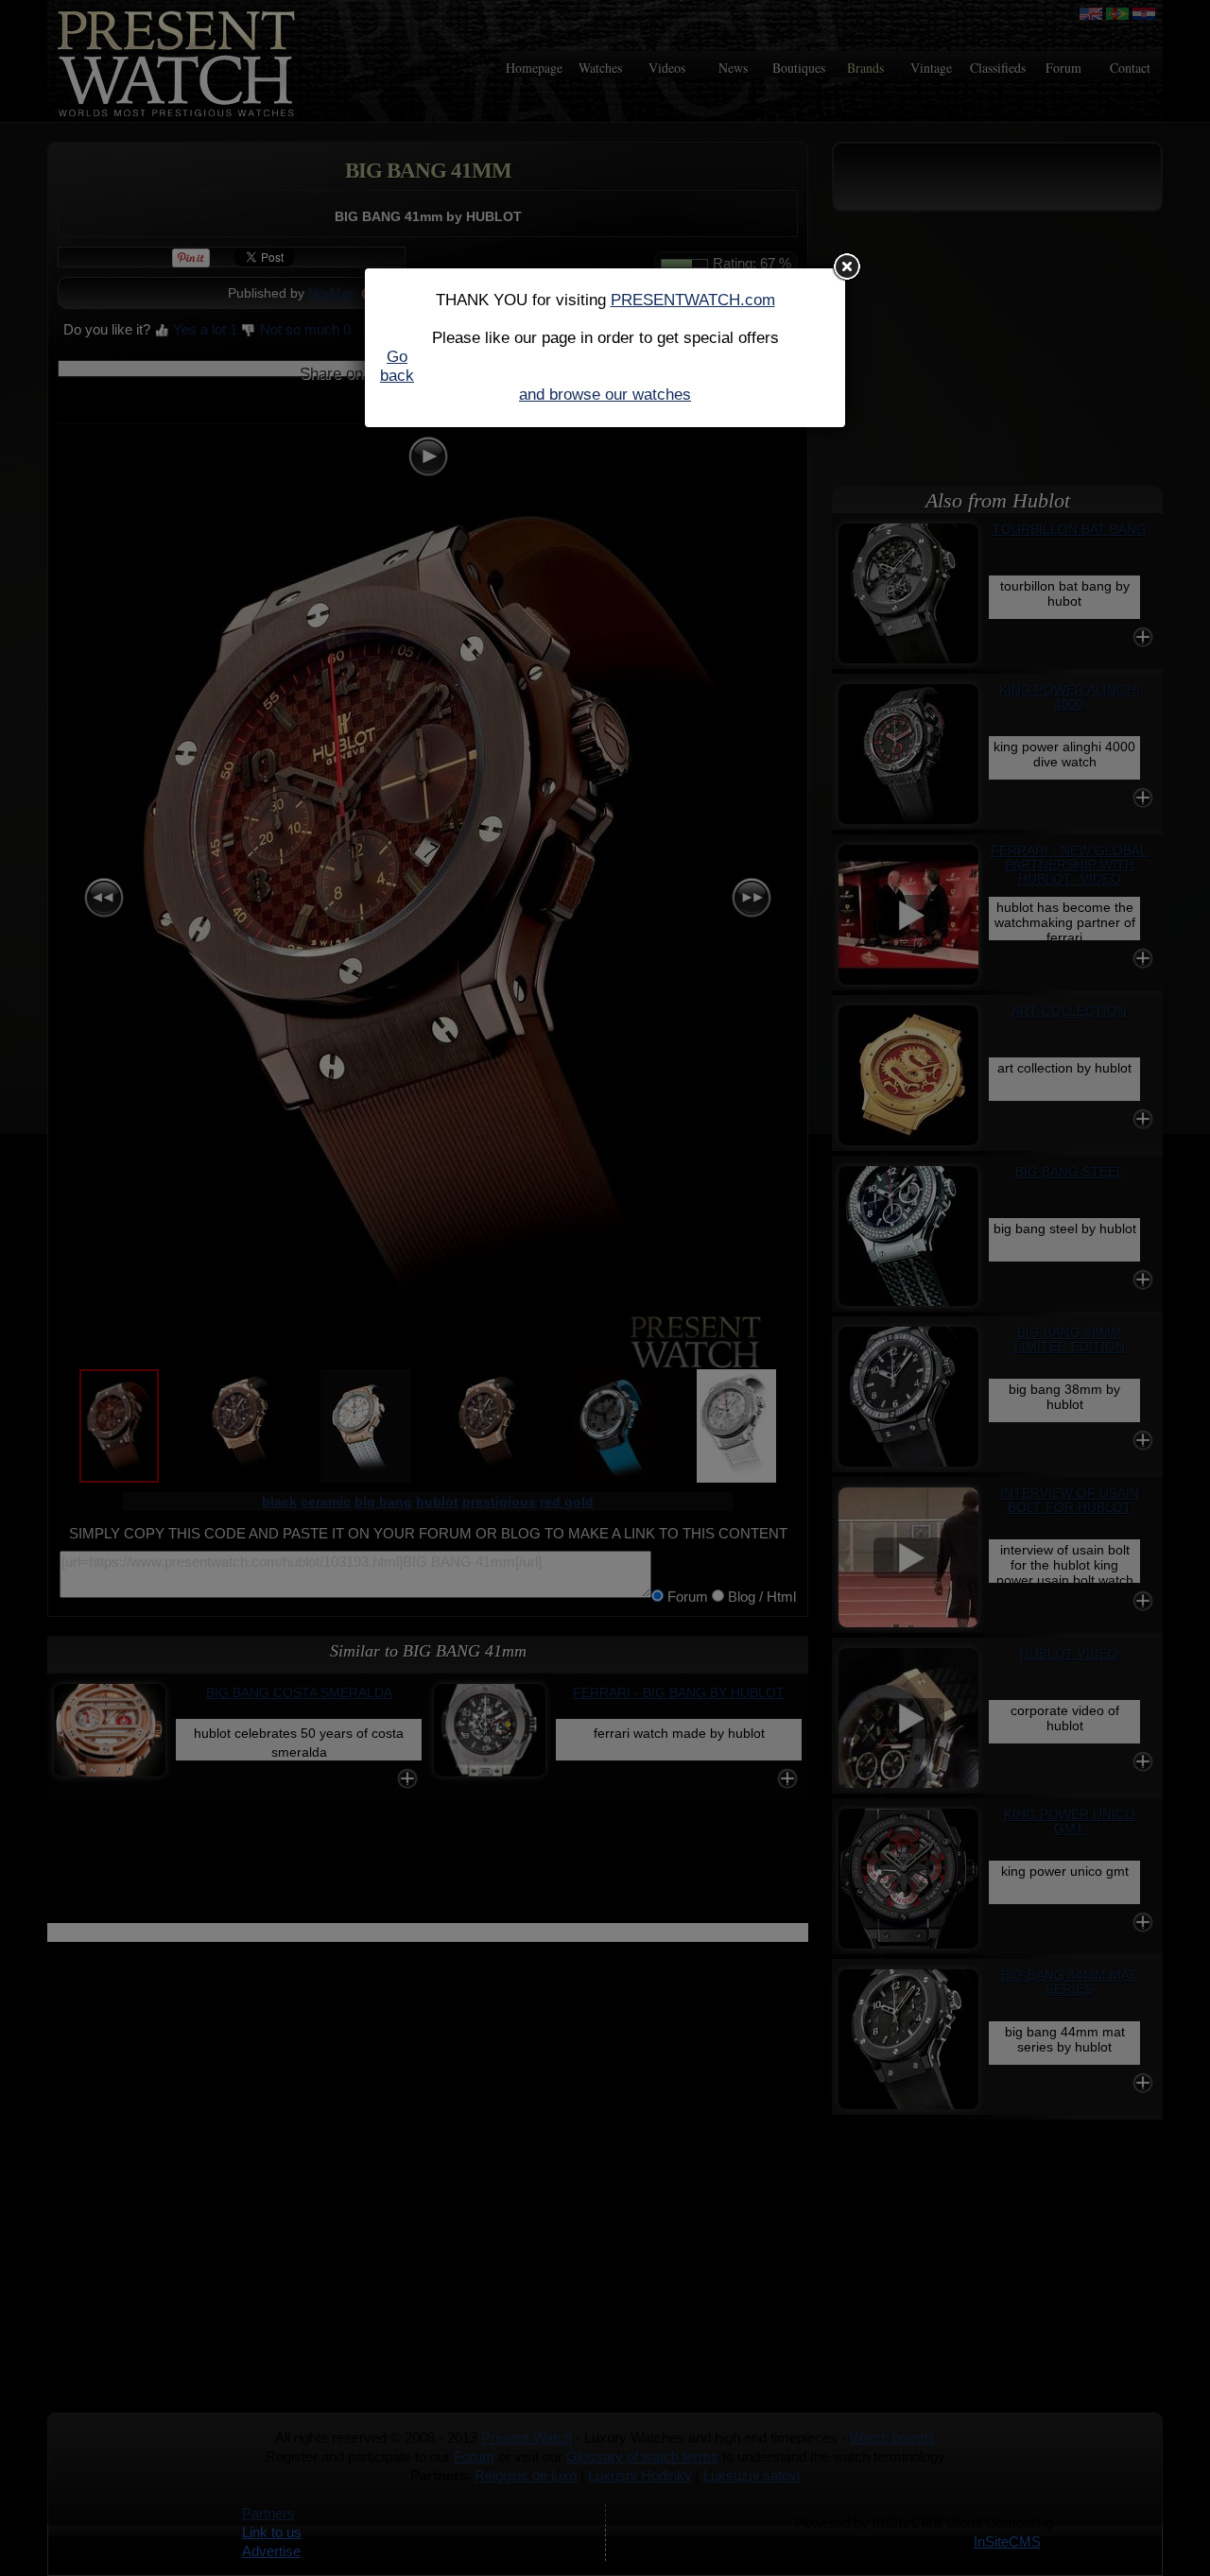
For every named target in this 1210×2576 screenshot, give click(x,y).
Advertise (271, 2551)
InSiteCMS (1007, 2542)
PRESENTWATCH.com (693, 300)
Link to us (272, 2532)
